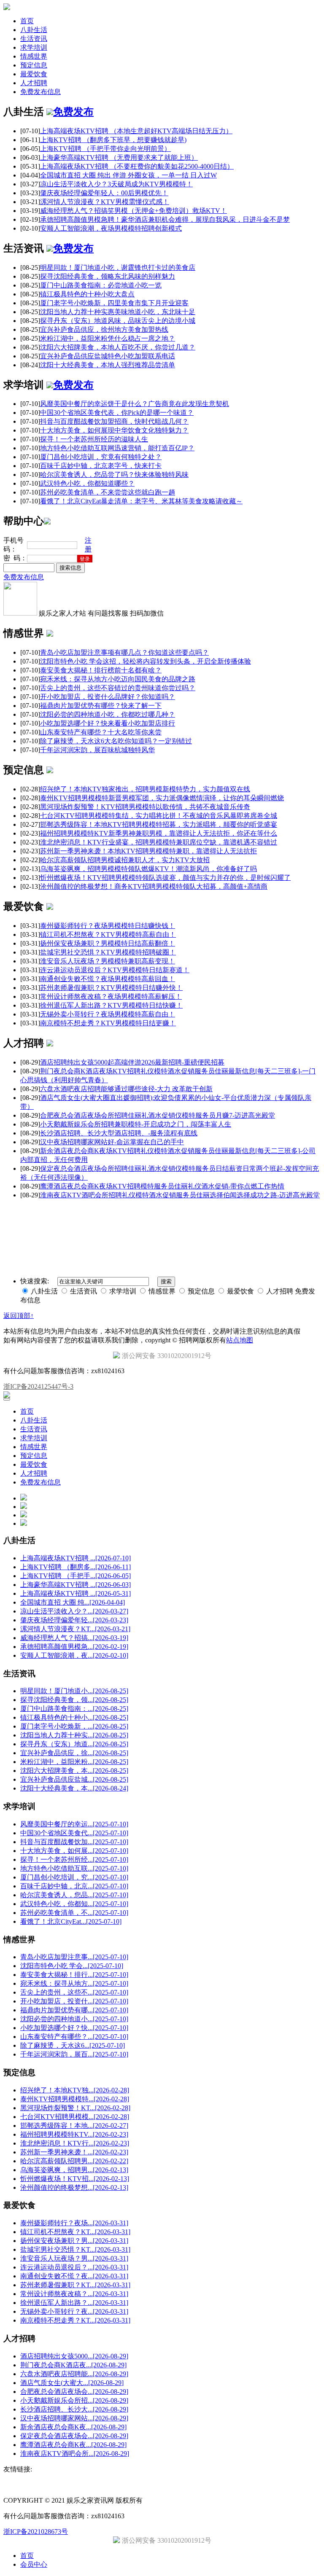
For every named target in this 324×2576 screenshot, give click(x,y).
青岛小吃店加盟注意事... (74, 1957)
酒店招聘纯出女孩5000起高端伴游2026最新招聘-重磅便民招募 (132, 1062)
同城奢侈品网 (21, 1210)
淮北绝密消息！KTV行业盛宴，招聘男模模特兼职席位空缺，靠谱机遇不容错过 (159, 842)
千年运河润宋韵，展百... (74, 2054)
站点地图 (240, 1340)
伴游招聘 (115, 1210)
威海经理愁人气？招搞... (74, 1638)
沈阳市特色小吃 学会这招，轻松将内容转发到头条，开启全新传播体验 (146, 661)
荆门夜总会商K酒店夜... (73, 2365)
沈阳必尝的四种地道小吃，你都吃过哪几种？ (108, 714)
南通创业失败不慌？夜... (74, 2276)
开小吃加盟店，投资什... (74, 2001)
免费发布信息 (40, 92)
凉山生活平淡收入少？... (74, 1611)
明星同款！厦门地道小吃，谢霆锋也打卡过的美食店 (118, 268)
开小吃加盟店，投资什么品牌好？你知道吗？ (108, 697)
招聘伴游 (89, 1210)
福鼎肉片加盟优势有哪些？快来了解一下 (101, 706)
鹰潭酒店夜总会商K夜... (73, 2445)
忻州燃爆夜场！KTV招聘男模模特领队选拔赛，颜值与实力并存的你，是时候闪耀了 (165, 878)
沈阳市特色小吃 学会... (72, 1966)
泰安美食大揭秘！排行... (74, 1975)
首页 (27, 21)
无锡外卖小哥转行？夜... (74, 2311)
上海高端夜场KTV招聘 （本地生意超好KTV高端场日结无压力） (136, 131)
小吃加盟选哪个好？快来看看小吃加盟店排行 (108, 723)
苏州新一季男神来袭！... (74, 2152)
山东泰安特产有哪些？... (74, 2037)
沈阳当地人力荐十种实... (74, 1735)
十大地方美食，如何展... (74, 1851)
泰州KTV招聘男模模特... (75, 2099)
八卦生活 (34, 30)
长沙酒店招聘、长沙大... (74, 2409)
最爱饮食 (34, 74)
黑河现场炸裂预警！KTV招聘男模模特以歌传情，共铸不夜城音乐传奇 (145, 807)
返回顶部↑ (19, 1316)
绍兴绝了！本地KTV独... (75, 2090)
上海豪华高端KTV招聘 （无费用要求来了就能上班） (119, 157)
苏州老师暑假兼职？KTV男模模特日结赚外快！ (111, 988)
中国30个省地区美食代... (74, 1833)
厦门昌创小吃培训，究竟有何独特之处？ (101, 457)
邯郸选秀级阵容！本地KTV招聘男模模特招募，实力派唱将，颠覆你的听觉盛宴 (159, 824)
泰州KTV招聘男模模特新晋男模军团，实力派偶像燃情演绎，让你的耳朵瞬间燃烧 (162, 798)
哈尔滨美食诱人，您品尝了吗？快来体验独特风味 (114, 475)
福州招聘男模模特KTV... (74, 2134)
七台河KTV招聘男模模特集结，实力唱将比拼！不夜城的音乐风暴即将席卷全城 (159, 816)
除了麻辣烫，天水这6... (73, 2045)
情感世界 (34, 56)
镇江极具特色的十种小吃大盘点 (87, 294)
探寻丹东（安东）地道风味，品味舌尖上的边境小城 (118, 321)
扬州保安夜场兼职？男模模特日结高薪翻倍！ (108, 943)
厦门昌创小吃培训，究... (74, 1877)
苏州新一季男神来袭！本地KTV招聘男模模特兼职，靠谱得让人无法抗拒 (148, 851)
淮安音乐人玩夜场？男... (74, 2258)
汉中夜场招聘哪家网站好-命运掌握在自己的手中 (112, 1142)
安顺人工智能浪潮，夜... (74, 1655)
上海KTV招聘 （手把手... (76, 1576)
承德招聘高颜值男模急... (74, 1647)
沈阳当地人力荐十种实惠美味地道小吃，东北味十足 (118, 312)
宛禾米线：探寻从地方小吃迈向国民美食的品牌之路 (118, 679)
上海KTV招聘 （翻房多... (76, 1567)
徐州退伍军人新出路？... (74, 2303)
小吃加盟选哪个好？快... (74, 2028)
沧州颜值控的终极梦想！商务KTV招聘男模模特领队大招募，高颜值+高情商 (154, 886)
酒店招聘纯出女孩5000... (74, 2356)
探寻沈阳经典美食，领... (74, 1700)
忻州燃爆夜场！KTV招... (75, 2179)
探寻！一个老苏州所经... (74, 1859)
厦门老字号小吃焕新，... (74, 1726)
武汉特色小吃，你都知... (74, 1904)
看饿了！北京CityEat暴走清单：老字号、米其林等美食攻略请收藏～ (141, 501)
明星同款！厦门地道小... (74, 1691)
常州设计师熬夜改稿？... (74, 2294)
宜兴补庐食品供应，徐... (74, 1753)
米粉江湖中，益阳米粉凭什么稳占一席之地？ (108, 338)
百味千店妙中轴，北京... (74, 1886)
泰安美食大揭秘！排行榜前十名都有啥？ (101, 670)
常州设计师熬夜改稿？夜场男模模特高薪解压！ (111, 996)
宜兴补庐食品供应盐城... (74, 1779)
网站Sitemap (144, 1210)
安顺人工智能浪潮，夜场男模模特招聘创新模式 (111, 228)
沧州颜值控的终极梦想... (74, 2187)
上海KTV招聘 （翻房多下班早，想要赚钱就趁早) (113, 140)
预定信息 (34, 65)
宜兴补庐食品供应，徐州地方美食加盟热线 (104, 329)
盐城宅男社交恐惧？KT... (75, 2249)
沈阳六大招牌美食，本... (74, 1771)
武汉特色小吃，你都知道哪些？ (87, 483)
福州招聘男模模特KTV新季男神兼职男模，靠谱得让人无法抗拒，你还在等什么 (159, 833)
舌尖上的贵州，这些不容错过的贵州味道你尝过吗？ (118, 688)
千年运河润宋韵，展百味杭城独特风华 (97, 750)
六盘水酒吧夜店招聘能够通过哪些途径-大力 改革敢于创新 (126, 1089)
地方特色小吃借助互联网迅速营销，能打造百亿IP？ (117, 448)
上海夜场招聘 (58, 1210)
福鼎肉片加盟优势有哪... (74, 2010)
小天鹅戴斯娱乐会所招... (74, 2400)
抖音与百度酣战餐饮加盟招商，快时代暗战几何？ (114, 421)
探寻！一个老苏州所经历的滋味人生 (94, 439)
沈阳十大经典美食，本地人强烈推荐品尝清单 (108, 365)
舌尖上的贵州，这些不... (74, 1992)
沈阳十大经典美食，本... (74, 1788)
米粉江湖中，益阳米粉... (74, 1762)
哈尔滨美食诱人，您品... (74, 1895)
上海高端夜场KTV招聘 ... (76, 1558)
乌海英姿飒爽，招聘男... (74, 2170)
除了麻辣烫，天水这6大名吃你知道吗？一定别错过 (116, 741)
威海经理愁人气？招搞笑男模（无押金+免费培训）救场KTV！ (134, 211)
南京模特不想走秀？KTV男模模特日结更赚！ (108, 1023)
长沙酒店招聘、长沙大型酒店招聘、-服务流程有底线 (119, 1133)
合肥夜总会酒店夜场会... (74, 2392)
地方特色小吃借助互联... (74, 1868)
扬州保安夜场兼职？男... (74, 2241)
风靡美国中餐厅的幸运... (74, 1824)
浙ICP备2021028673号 (36, 2532)
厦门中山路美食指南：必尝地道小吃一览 (101, 285)
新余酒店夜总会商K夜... (73, 2427)
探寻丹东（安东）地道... (74, 1744)
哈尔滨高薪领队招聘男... (74, 2161)
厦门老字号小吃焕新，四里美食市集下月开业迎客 (114, 303)
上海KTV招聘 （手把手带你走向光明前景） (105, 149)
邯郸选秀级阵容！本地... (74, 2126)
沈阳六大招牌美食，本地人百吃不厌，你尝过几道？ (118, 347)
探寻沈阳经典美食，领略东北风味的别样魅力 (108, 276)
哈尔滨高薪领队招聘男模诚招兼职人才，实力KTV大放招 (125, 860)
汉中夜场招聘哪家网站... (74, 2418)
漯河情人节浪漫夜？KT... (75, 1629)
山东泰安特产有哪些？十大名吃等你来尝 (101, 732)
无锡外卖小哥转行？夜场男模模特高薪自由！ (108, 1014)
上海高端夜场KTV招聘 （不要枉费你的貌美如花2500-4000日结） (137, 166)
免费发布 (73, 112)
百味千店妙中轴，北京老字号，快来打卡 (101, 466)
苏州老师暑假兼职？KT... (75, 2285)
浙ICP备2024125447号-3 (38, 1386)
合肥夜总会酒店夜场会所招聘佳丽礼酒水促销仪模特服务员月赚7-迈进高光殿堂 (158, 1115)
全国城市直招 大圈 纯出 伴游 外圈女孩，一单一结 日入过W (128, 175)
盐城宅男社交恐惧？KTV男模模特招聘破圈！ (108, 952)
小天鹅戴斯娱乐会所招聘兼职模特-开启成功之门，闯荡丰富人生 (136, 1124)
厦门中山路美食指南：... (74, 1709)
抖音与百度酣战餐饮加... (74, 1842)
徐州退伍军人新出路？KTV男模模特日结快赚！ (111, 1005)
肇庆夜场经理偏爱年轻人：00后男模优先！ (104, 193)
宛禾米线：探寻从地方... (74, 1983)
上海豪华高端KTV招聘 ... (76, 1585)
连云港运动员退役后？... (74, 2267)
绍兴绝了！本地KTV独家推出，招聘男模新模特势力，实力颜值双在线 (145, 789)
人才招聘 (34, 83)
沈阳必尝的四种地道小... (74, 2019)
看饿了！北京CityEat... (71, 1921)
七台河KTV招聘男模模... (75, 2117)
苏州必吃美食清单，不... (74, 1913)
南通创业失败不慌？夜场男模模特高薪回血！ (108, 979)
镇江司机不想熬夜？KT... (75, 2232)
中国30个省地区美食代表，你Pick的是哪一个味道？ (117, 413)
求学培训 (34, 47)
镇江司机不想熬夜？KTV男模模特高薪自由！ (108, 934)
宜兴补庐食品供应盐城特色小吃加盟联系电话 (108, 356)
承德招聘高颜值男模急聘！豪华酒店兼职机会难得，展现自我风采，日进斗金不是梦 (165, 219)
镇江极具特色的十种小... (74, 1717)
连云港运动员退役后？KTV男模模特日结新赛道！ (115, 970)
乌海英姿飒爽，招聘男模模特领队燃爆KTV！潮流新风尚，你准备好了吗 (148, 869)
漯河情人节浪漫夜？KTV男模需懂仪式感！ (105, 202)
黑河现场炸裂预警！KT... (75, 2108)
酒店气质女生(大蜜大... (72, 2383)
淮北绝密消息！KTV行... (75, 2143)
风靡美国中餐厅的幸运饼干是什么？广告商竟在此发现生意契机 (135, 404)
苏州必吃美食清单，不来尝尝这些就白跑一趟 (108, 492)
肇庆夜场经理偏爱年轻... (74, 1620)
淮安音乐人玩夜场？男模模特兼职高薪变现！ (108, 961)
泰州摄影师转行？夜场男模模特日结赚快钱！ (108, 926)
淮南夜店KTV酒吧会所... (75, 2454)
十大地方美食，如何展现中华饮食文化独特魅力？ (114, 430)
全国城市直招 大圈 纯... (73, 1602)
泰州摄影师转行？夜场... (74, 2223)
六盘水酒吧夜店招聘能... (74, 2374)
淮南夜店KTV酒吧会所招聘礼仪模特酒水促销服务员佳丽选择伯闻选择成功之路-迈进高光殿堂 (180, 1195)
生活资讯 (34, 39)
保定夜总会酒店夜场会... (74, 2436)
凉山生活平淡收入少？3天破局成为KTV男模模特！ (116, 184)
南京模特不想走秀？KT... (75, 2320)
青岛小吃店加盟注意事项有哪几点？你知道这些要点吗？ (124, 652)
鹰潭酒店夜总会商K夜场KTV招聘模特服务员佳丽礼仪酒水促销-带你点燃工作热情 (162, 1186)
